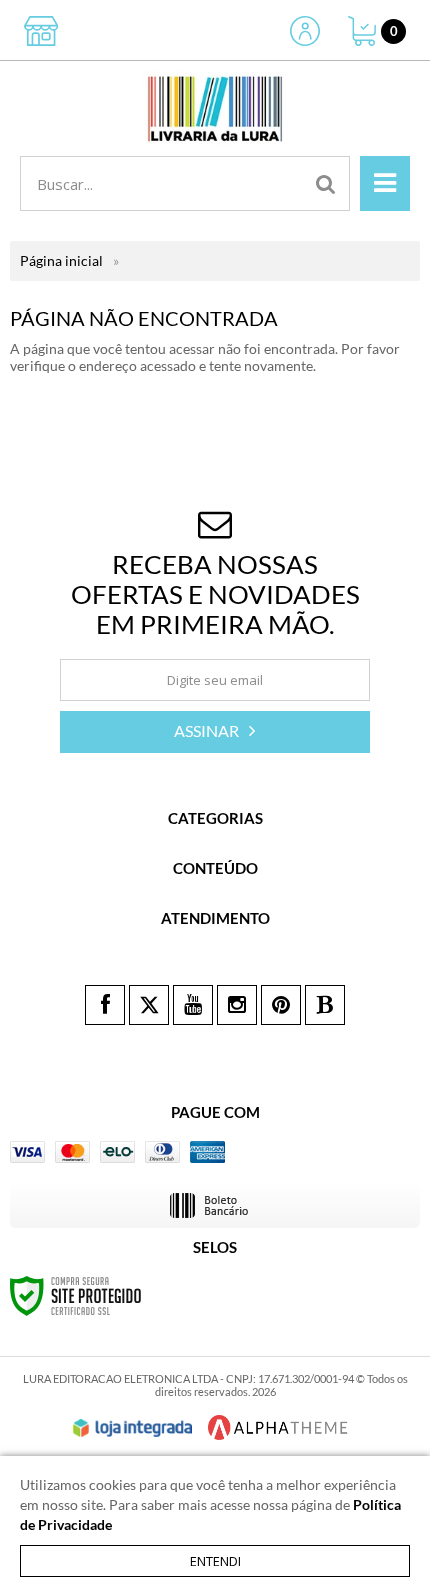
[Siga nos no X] (149, 1005)
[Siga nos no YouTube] (193, 1005)
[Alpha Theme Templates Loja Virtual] (278, 1427)
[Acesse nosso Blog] (325, 1005)
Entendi (215, 1561)
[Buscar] (326, 183)
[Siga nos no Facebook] (105, 1005)
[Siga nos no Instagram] (237, 1005)
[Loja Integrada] (133, 1428)
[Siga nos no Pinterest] (281, 1005)
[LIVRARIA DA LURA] (215, 108)
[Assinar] (215, 732)
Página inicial (61, 260)
